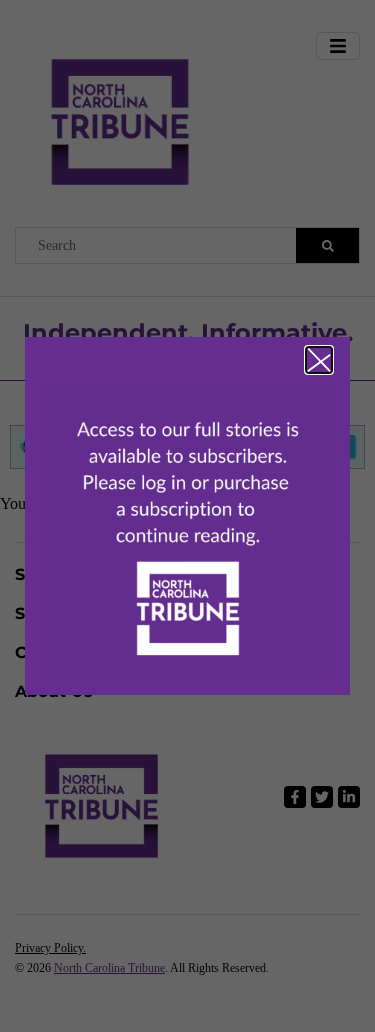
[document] (187, 516)
